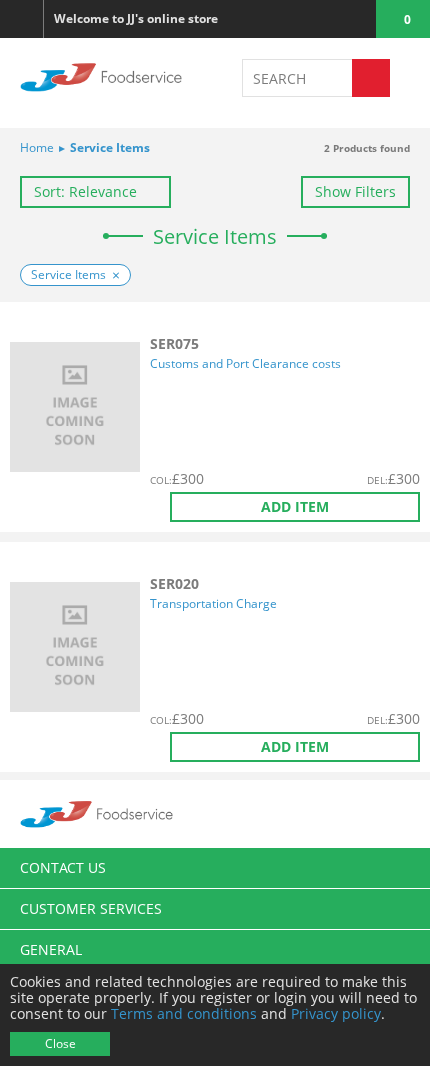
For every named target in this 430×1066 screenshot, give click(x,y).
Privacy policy (336, 1013)
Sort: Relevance (85, 191)
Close (60, 1043)
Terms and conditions (184, 1013)
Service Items (104, 147)
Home (37, 147)
